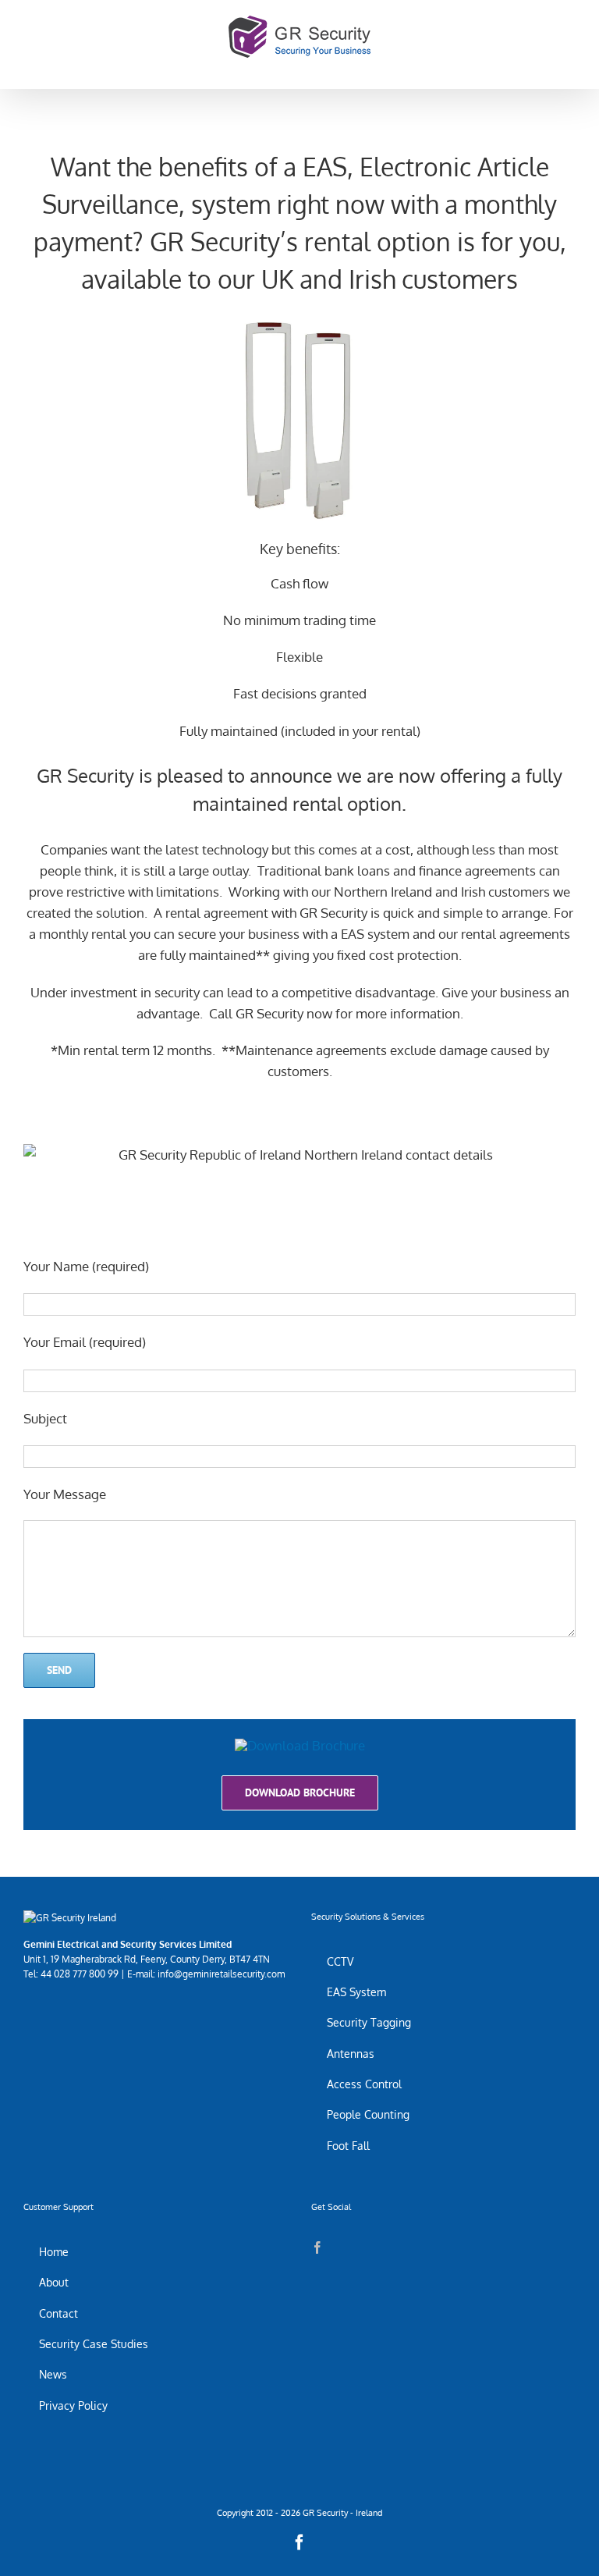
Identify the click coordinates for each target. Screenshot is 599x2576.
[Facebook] (317, 2247)
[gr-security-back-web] (300, 1745)
